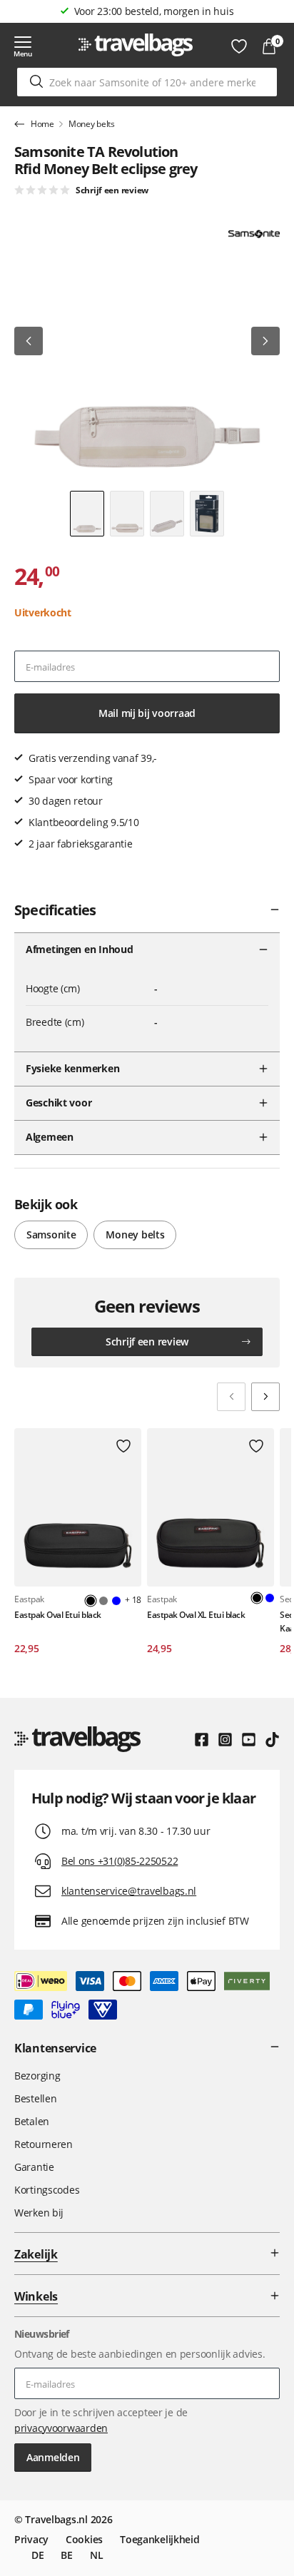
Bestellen (35, 2098)
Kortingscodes (47, 2190)
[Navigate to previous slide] (231, 1397)
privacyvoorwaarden (61, 2428)
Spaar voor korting (154, 11)
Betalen (32, 2121)
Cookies (84, 2539)
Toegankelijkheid (160, 2539)
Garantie (34, 2167)
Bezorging (37, 2076)
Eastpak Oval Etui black (58, 1615)
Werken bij (39, 2213)
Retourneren (44, 2144)
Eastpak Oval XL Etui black (196, 1615)
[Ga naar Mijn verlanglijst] (239, 46)
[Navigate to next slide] (265, 1397)
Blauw (116, 1601)
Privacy (31, 2539)
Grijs (103, 1601)
